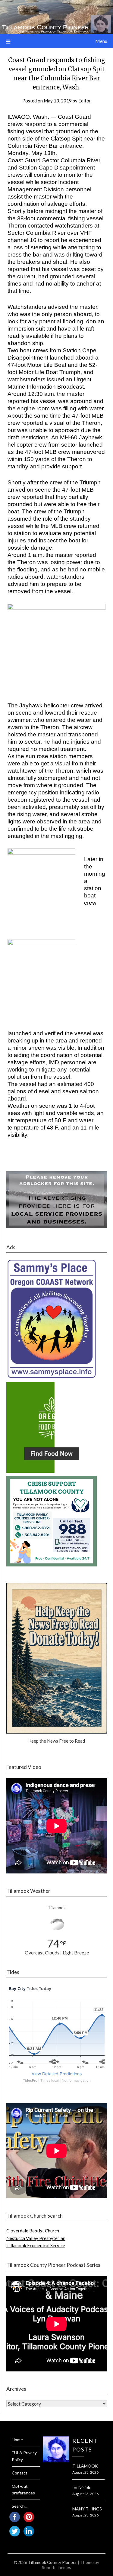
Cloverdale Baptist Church (33, 2231)
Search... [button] (20, 2506)
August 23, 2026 (85, 2472)
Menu (101, 41)
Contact (20, 2473)
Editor (85, 101)
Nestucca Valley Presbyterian (36, 2238)
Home (17, 2440)
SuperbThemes (56, 2567)
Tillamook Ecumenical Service (36, 2245)
